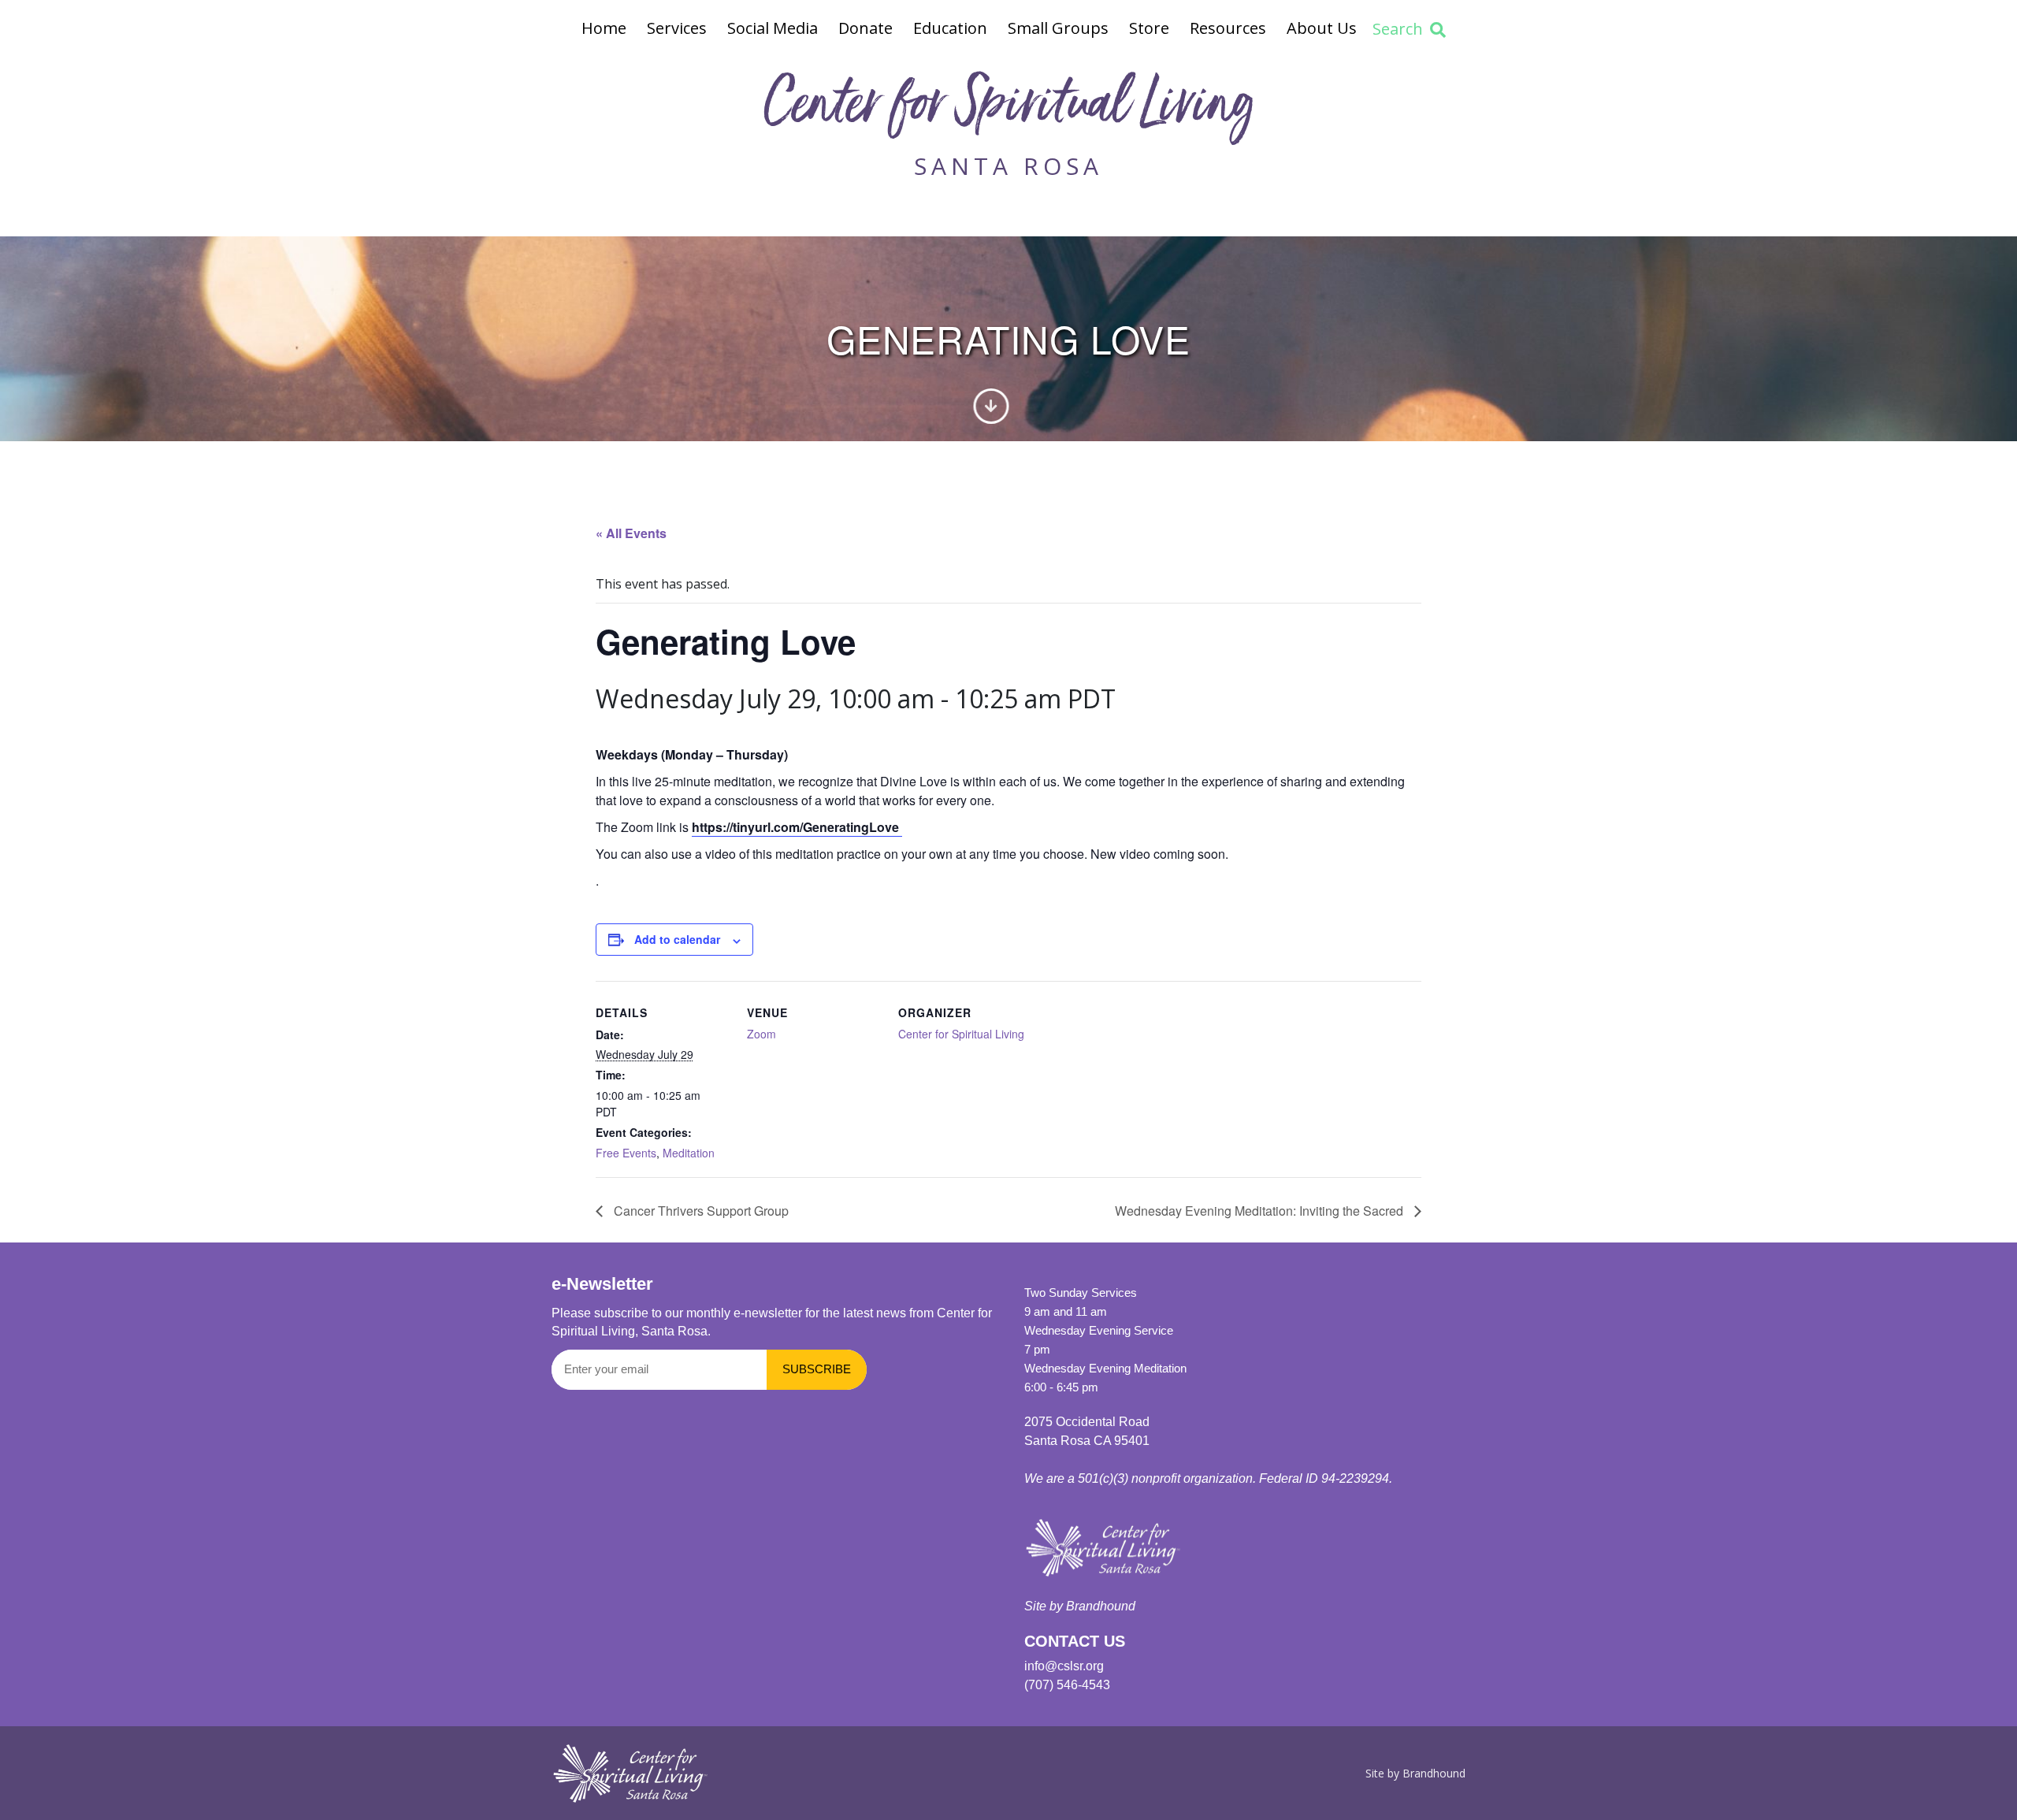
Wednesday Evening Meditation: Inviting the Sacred (1261, 1211)
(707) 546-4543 (1067, 1685)
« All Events (631, 533)
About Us (1322, 28)
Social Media (773, 28)
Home (604, 28)
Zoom (761, 1034)
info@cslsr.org (1064, 1666)
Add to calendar (677, 939)
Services (677, 28)
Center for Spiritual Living (1008, 109)
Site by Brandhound (1080, 1606)
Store (1149, 28)
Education (950, 28)
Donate (865, 28)
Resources (1228, 28)
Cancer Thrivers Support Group (700, 1211)
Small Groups (1058, 28)
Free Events (626, 1153)
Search (1398, 29)
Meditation (689, 1153)
